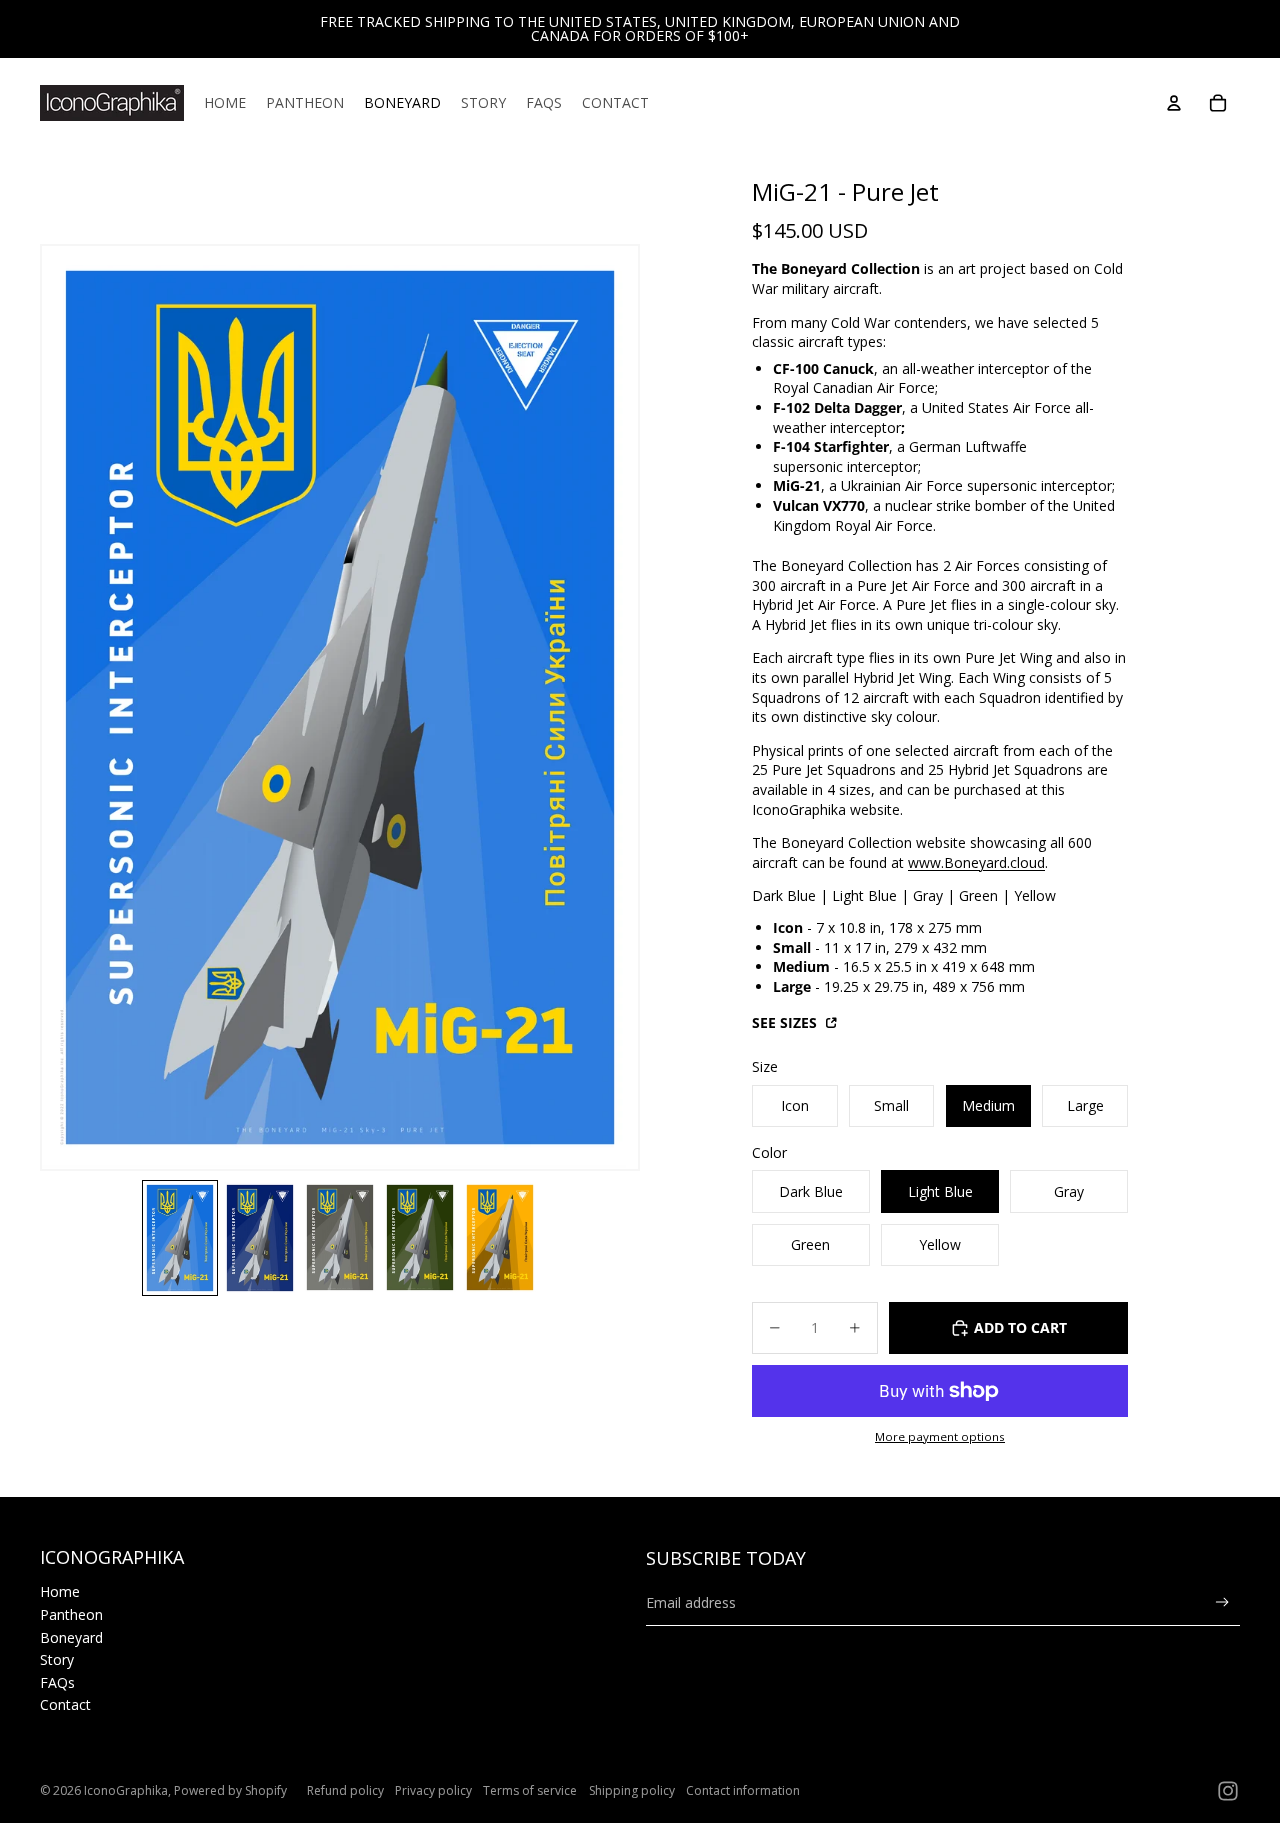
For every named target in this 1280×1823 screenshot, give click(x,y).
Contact (65, 1704)
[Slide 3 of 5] (340, 1237)
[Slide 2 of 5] (260, 1237)
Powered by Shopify (230, 1790)
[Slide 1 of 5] (180, 1237)
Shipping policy (632, 1790)
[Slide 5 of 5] (500, 1237)
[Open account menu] (1174, 103)
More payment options (940, 1436)
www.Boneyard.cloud (976, 862)
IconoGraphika (126, 1790)
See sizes (786, 1022)
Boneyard (71, 1637)
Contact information (743, 1790)
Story (57, 1659)
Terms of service (530, 1790)
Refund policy (345, 1790)
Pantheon (71, 1614)
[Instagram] (1228, 1791)
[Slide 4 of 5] (420, 1237)
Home (60, 1591)
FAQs (57, 1682)
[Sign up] (1222, 1602)
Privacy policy (433, 1790)
